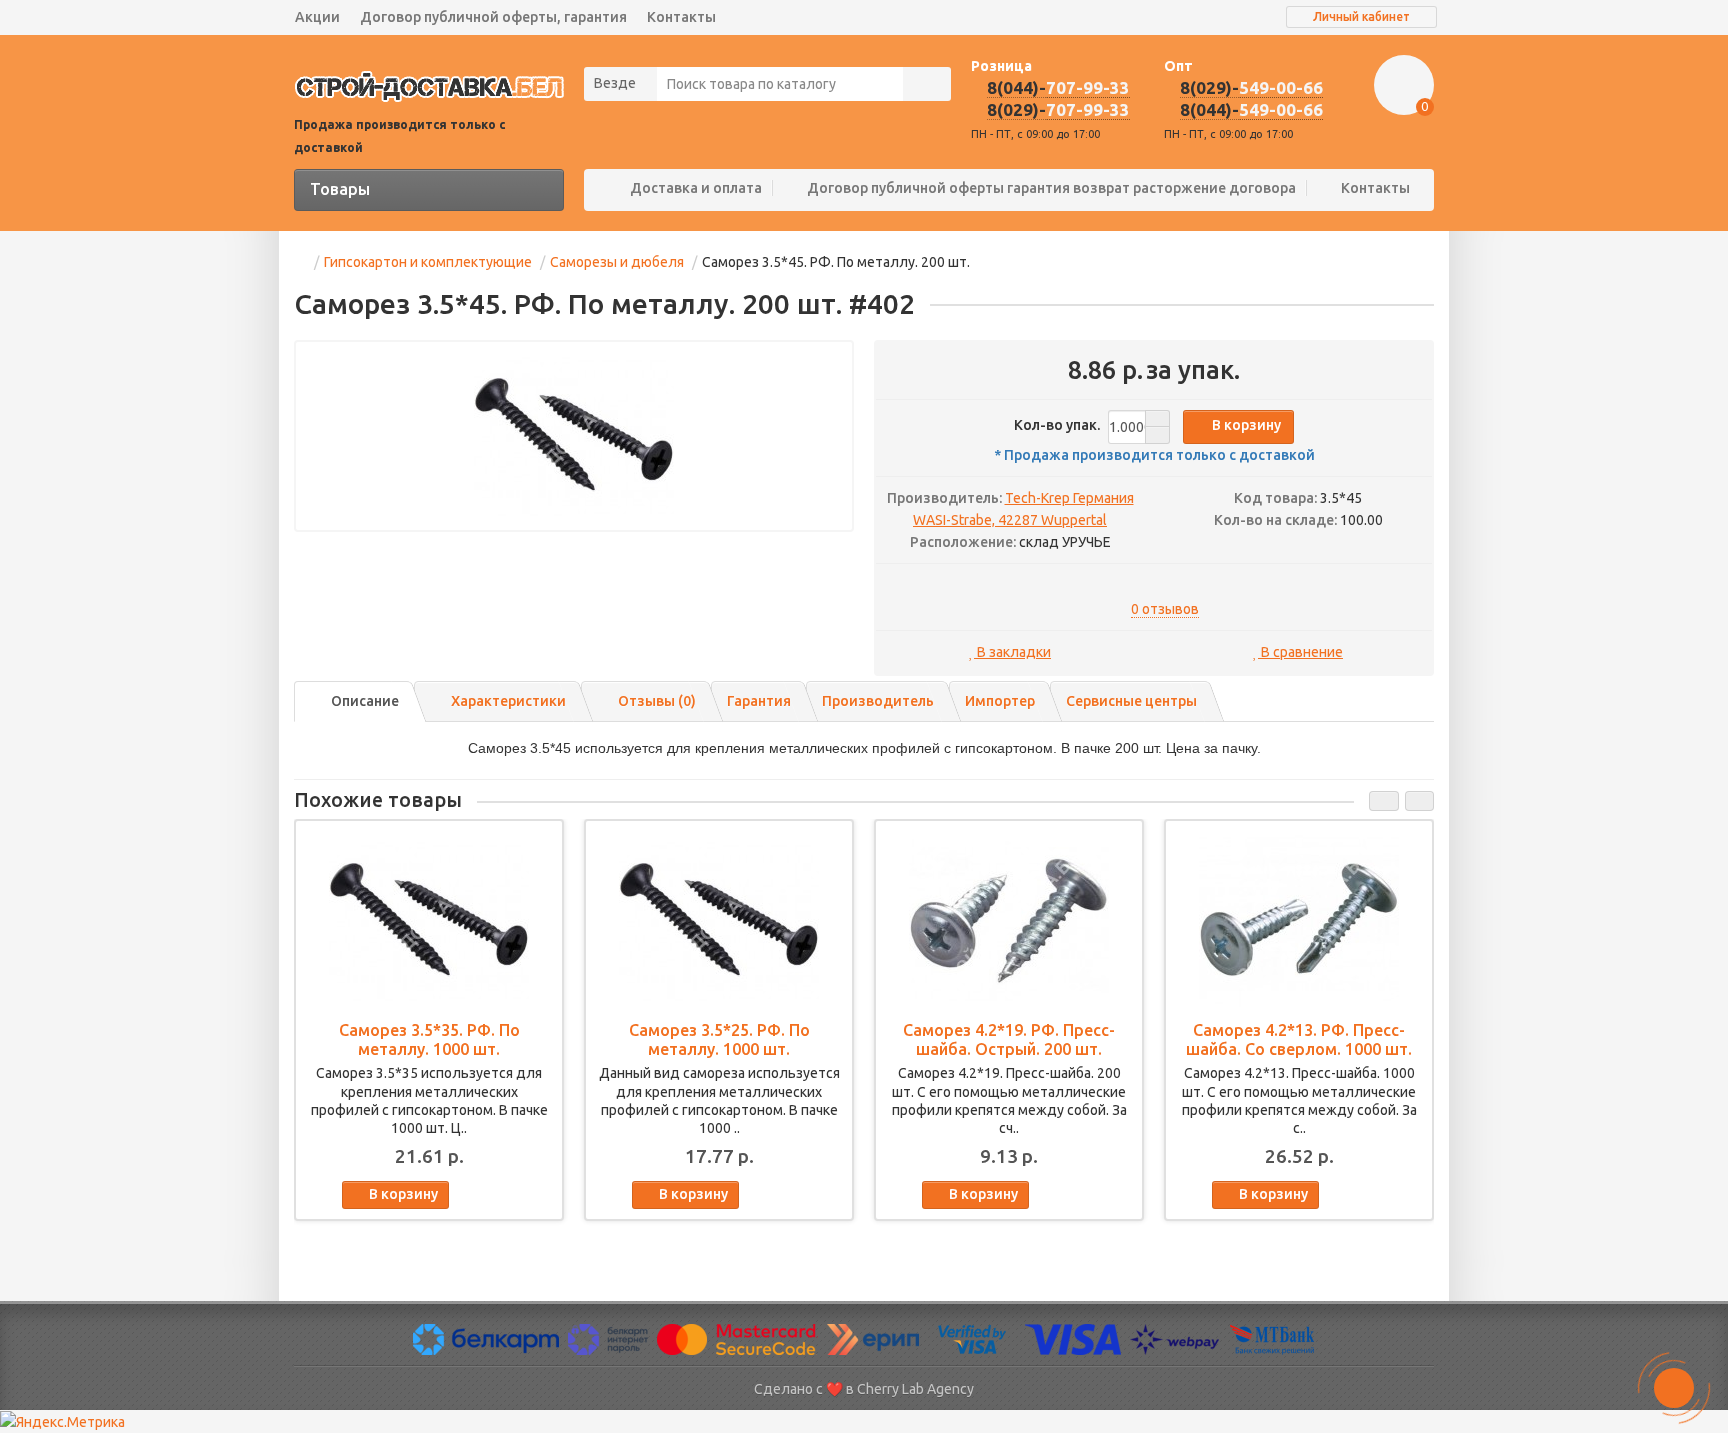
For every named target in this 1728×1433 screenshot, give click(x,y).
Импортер (1000, 701)
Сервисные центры (1131, 701)
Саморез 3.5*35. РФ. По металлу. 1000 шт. (429, 1039)
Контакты (681, 17)
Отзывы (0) (657, 701)
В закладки (1012, 652)
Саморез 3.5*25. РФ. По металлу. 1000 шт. (719, 1039)
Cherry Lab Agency (915, 1389)
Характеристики (508, 701)
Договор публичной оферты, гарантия (493, 17)
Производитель (878, 701)
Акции (317, 17)
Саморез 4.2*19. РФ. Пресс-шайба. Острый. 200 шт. (1009, 1039)
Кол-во (1057, 425)
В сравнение (1300, 652)
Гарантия (759, 701)
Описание (365, 701)
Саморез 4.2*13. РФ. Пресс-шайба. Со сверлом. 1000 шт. (1299, 1039)
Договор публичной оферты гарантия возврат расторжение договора (1051, 188)
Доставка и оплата (696, 188)
